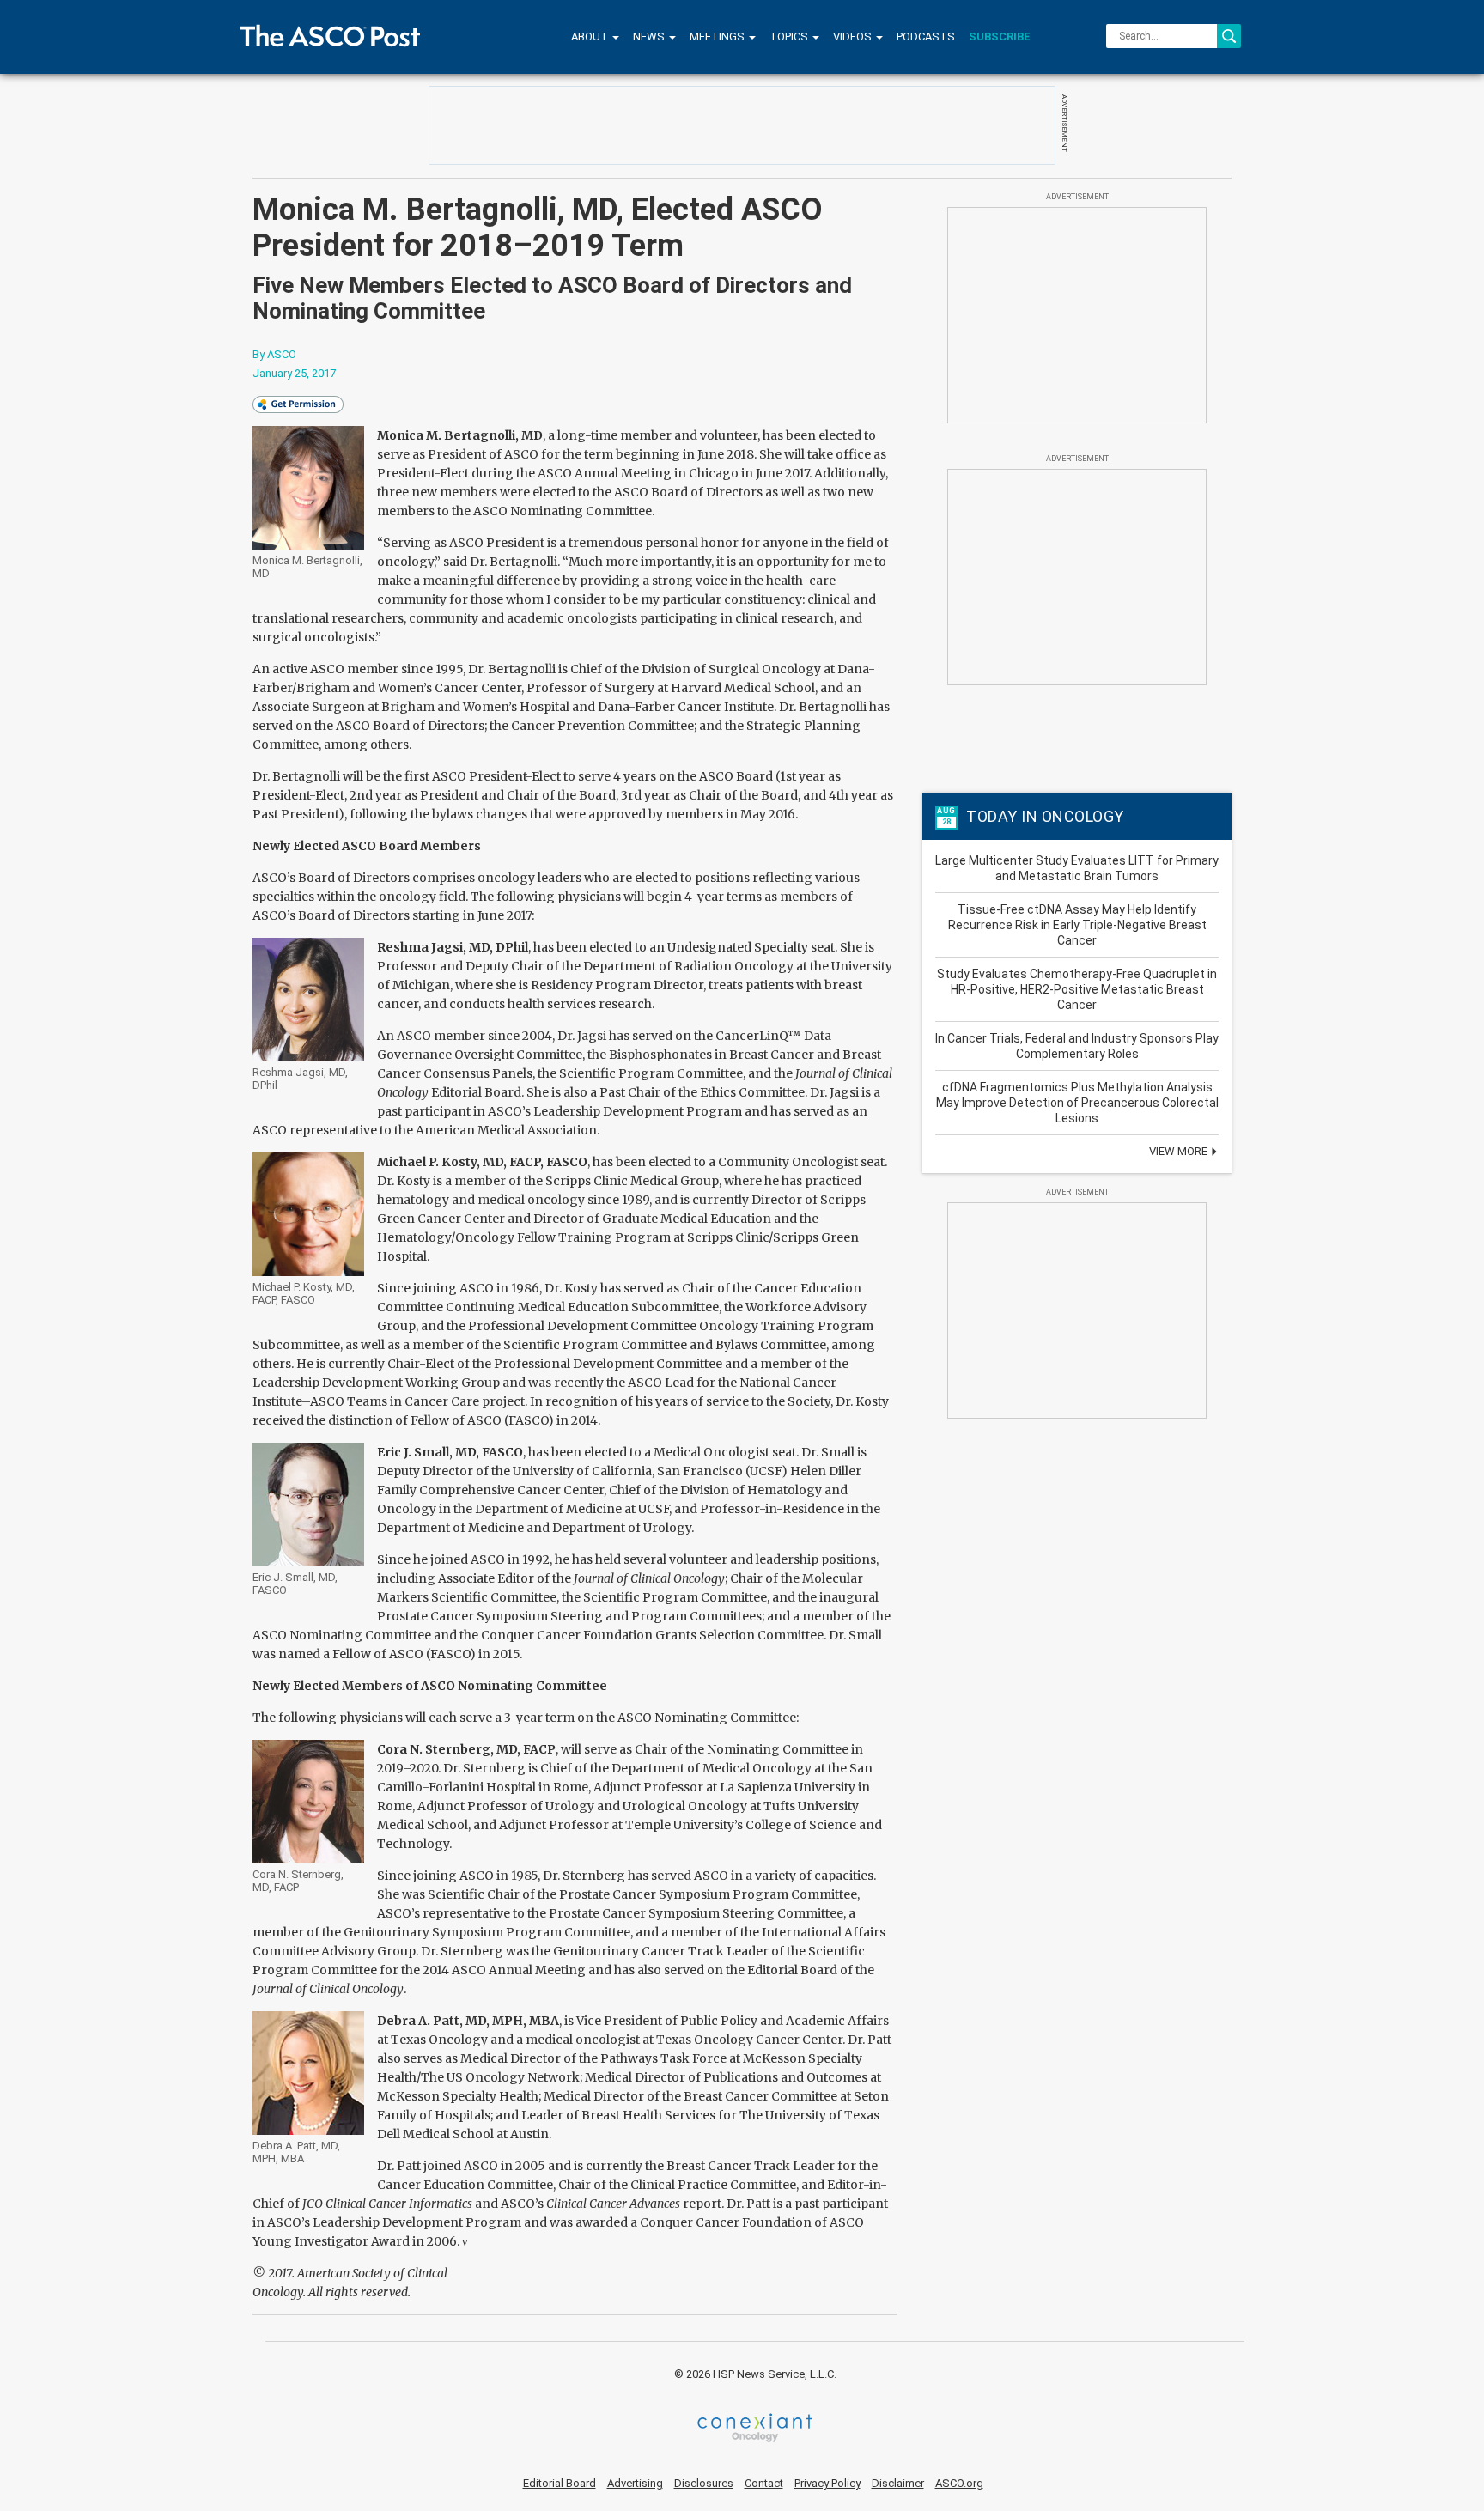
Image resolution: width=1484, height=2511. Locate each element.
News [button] (650, 36)
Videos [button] (854, 36)
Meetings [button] (718, 36)
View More (1180, 1151)
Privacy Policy (827, 2483)
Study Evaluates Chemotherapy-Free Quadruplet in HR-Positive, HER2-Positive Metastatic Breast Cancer (1077, 989)
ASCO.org (959, 2483)
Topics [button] (790, 36)
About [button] (591, 36)
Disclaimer (898, 2483)
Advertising (635, 2483)
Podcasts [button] (926, 36)
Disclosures (704, 2483)
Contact (764, 2483)
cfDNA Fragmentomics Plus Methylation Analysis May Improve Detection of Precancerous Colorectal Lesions (1077, 1103)
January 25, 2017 (294, 373)
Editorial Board (560, 2483)
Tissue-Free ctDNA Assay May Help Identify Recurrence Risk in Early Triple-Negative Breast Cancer (1077, 925)
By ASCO (274, 354)
